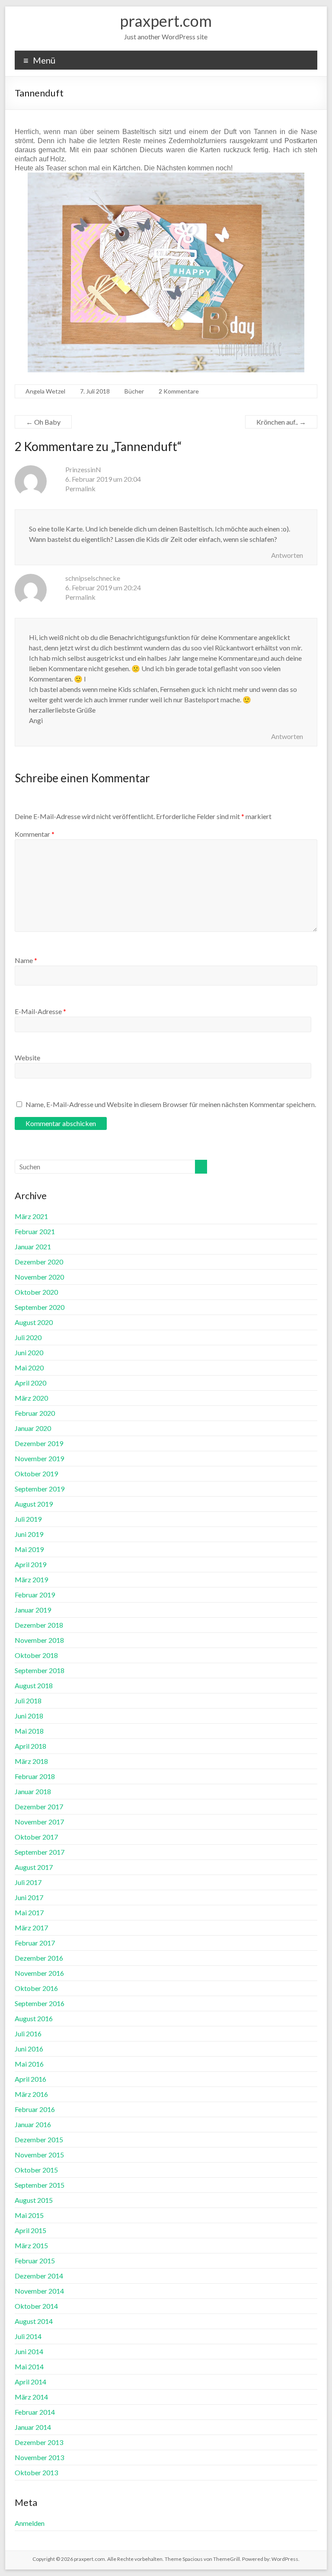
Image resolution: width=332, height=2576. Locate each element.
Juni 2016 (29, 2049)
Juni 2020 (29, 1352)
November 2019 (39, 1458)
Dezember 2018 (39, 1625)
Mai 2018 (29, 1731)
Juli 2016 (28, 2034)
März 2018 (31, 1761)
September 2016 (40, 2003)
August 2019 (34, 1504)
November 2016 (39, 1973)
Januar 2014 (33, 2427)
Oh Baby (43, 422)
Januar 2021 (33, 1246)
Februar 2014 (35, 2412)
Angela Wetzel (45, 391)
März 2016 (31, 2094)
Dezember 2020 (39, 1262)
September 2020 (40, 1307)
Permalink (80, 488)
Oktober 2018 (36, 1655)
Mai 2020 (29, 1368)
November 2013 (39, 2457)
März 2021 (31, 1216)
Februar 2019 (35, 1595)
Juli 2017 (28, 1882)
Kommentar (35, 834)
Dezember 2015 (39, 2139)
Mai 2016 (29, 2064)
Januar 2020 (33, 1428)
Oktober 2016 (36, 1988)
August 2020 (34, 1322)
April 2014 (30, 2382)
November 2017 (39, 1822)
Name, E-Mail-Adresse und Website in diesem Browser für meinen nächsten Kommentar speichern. (171, 1104)
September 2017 (40, 1852)
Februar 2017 (35, 1943)
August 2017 (34, 1867)
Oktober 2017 (36, 1837)
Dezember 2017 (39, 1806)
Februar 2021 (35, 1231)
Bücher (134, 391)
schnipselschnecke (93, 578)
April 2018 (30, 1746)
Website (27, 1058)
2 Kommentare (179, 391)
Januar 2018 (33, 1791)
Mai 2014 (29, 2366)
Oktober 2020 (36, 1292)
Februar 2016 (35, 2109)
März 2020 (31, 1398)
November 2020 (39, 1277)
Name (26, 960)
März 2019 (31, 1579)
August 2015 (34, 2200)
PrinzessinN (83, 469)
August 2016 (34, 2018)
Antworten (287, 555)
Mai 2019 (29, 1549)
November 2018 (39, 1640)
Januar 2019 (33, 1610)
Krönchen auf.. (281, 422)
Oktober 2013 (36, 2472)
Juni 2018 (29, 1716)
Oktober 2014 (36, 2306)
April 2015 (30, 2230)
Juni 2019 (29, 1534)
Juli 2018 (28, 1701)
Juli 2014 (28, 2336)
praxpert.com (166, 21)
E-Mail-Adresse (40, 1011)
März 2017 (31, 1928)
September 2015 (40, 2185)
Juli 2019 (28, 1519)
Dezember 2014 (39, 2276)
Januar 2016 (33, 2124)
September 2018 (40, 1670)
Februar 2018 (35, 1776)
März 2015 (31, 2245)
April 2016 (30, 2079)
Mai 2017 (29, 1912)
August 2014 (34, 2321)
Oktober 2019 (36, 1474)
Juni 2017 (29, 1897)
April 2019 (30, 1564)
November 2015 (39, 2155)
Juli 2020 (28, 1337)
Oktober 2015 (36, 2170)
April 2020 (30, 1383)
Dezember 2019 (39, 1443)
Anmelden (30, 2523)
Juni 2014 (29, 2351)
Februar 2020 (35, 1413)
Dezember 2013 (39, 2442)
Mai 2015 (29, 2215)
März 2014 (31, 2397)
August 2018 (34, 1685)
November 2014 (39, 2291)
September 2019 (40, 1489)
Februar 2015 (35, 2261)
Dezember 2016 (39, 1958)
